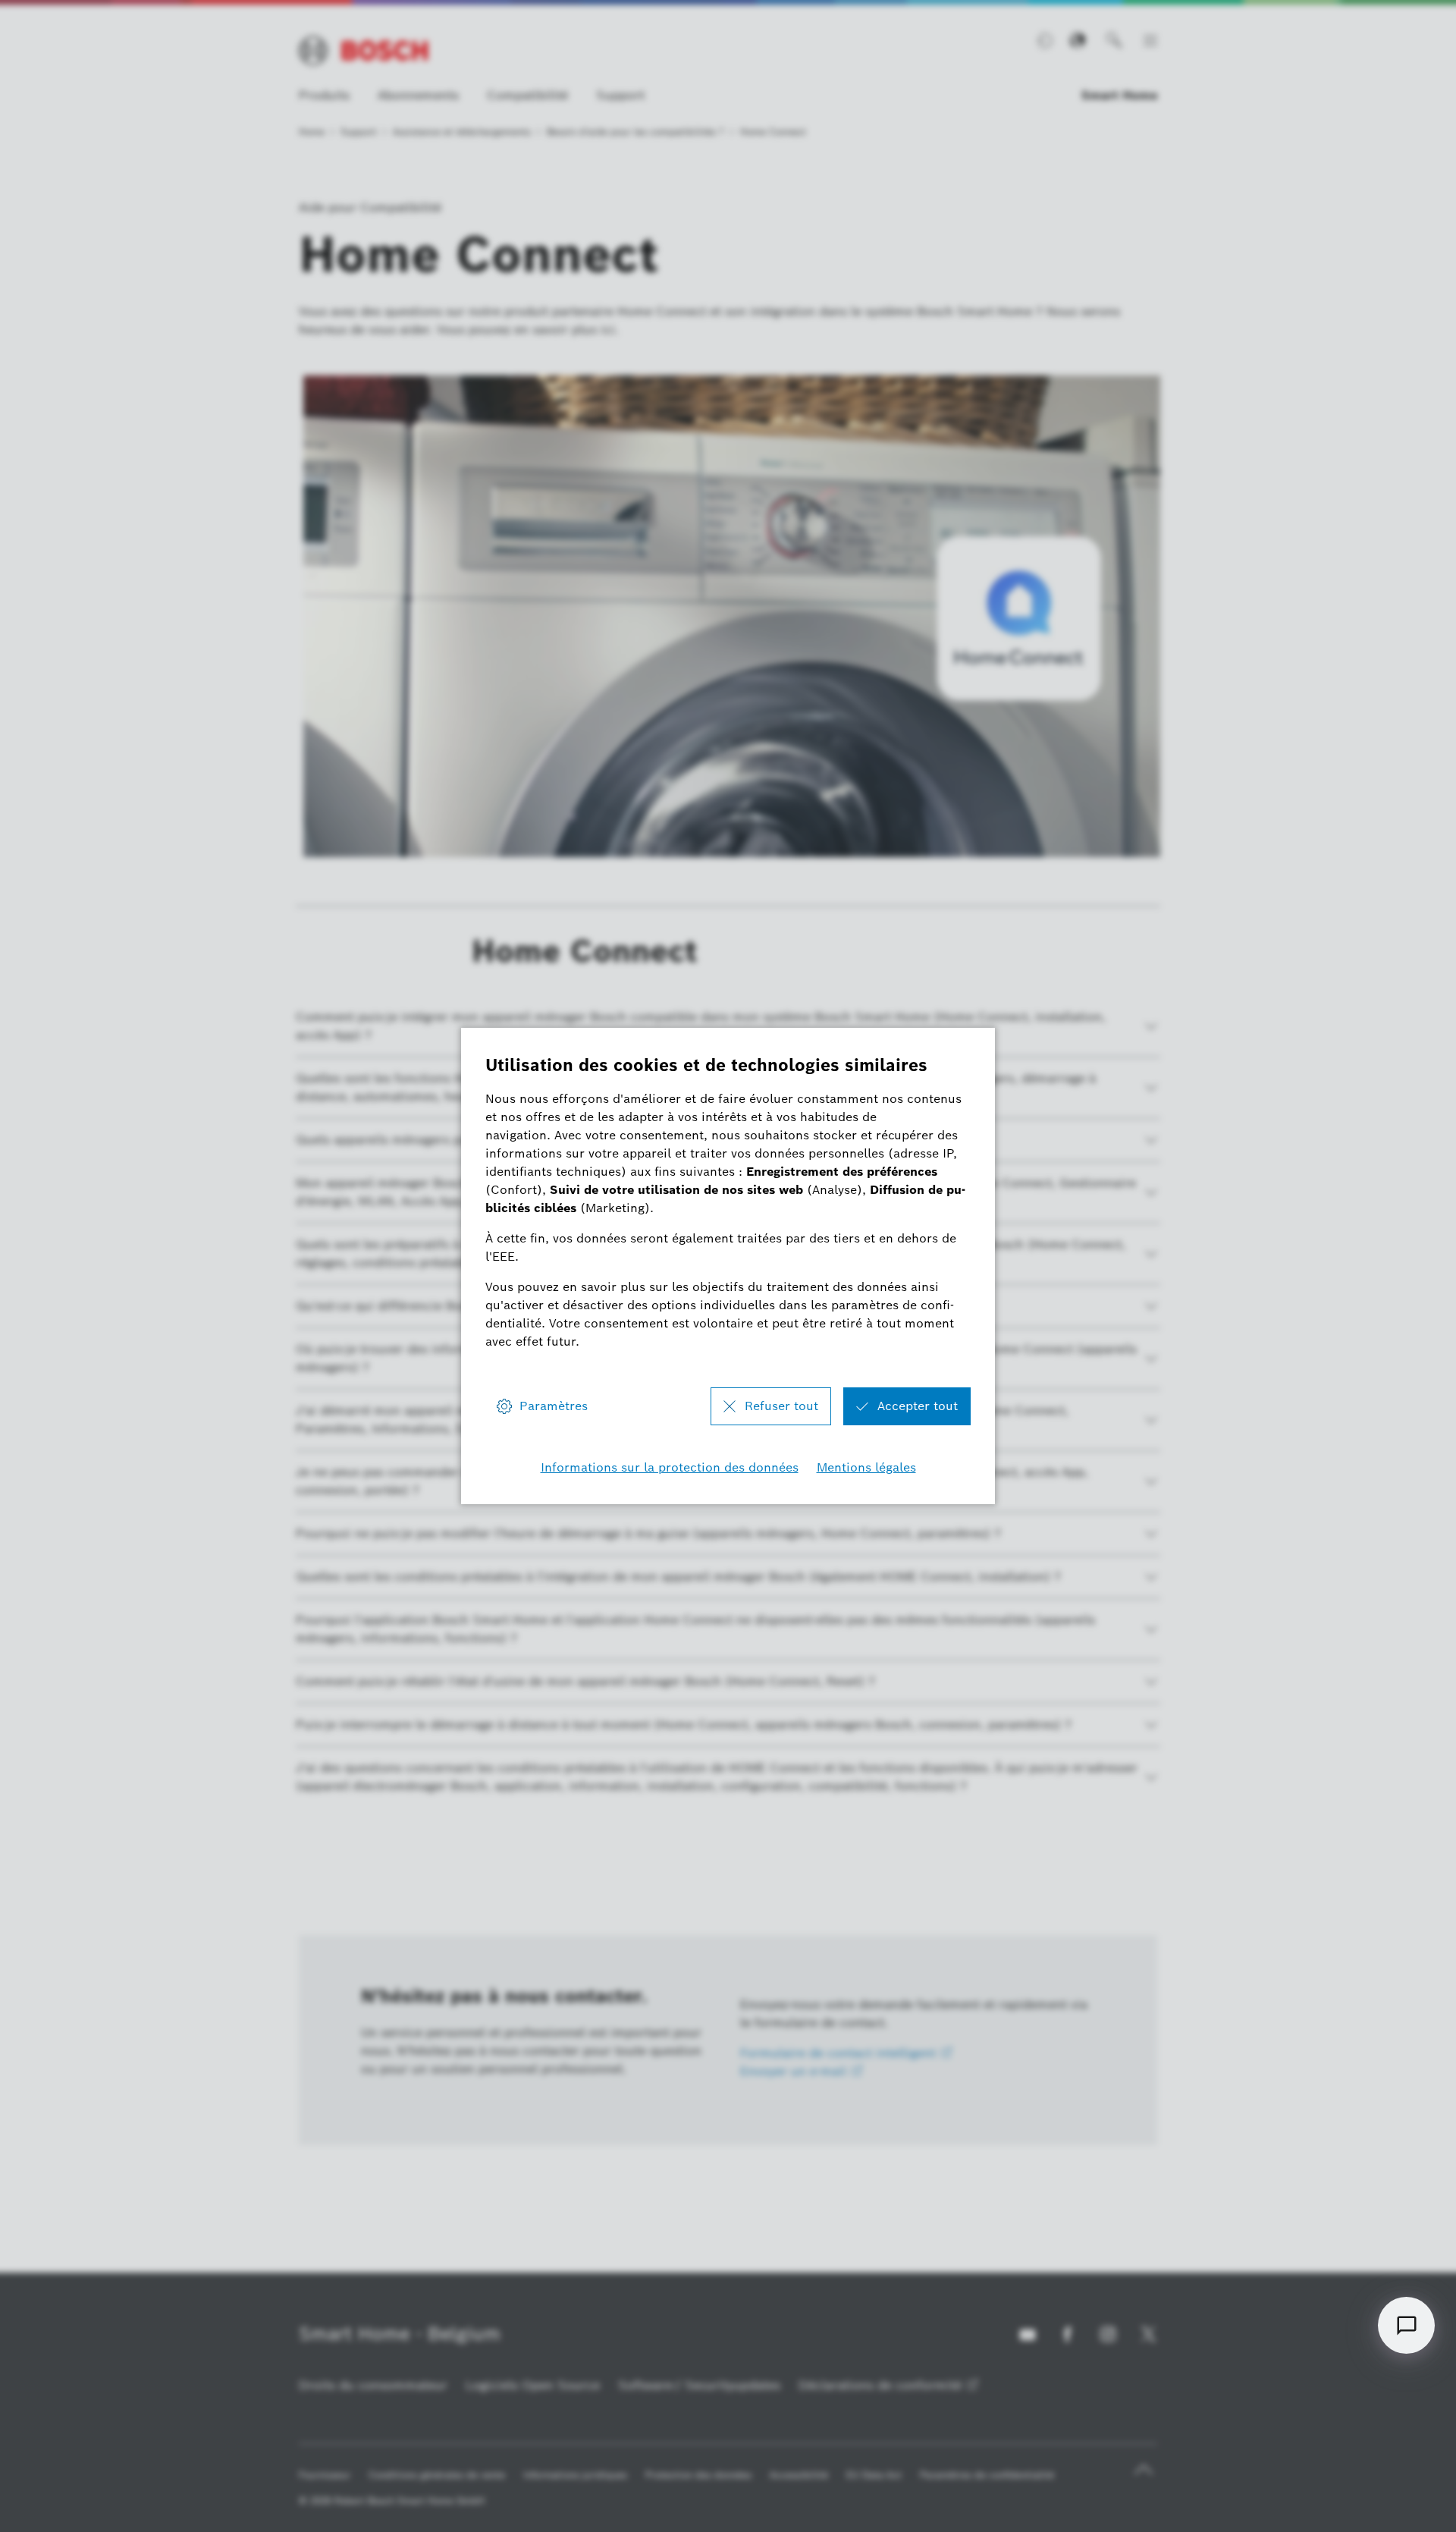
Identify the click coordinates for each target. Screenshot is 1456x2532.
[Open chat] (1406, 2325)
